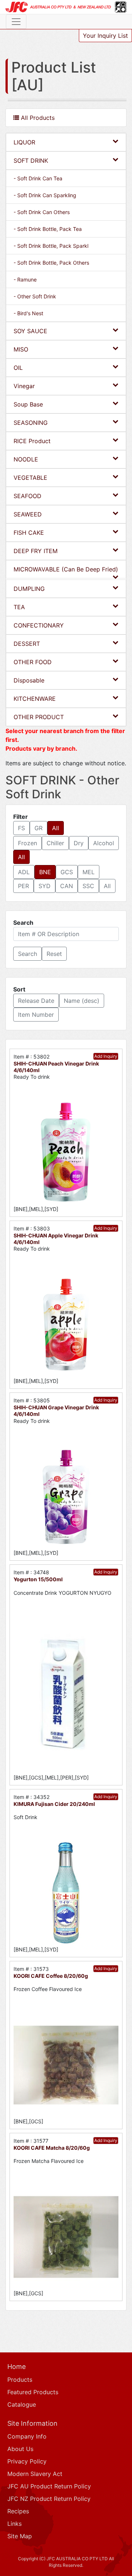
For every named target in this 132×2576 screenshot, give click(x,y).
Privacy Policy (27, 2461)
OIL (18, 368)
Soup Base (28, 404)
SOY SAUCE (30, 331)
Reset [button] (54, 954)
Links (14, 2524)
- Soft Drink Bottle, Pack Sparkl (51, 246)
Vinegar (24, 386)
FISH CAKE (29, 533)
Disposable (29, 680)
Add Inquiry (106, 1056)
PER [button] (23, 886)
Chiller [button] (55, 843)
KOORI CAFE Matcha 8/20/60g (52, 2148)
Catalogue (22, 2404)
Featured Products (33, 2392)
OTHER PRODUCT (39, 717)
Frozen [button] (27, 843)
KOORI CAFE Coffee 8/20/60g (51, 1976)
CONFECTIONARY (39, 625)
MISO (21, 349)
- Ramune (25, 279)
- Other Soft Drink (35, 296)
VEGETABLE (30, 478)
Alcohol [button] (104, 843)
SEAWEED (28, 514)
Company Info (27, 2436)
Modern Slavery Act (35, 2474)
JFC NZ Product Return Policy (49, 2499)
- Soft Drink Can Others (42, 212)
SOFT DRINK (31, 161)
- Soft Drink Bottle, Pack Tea (48, 229)
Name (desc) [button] (82, 1001)
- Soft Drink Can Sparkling (45, 195)
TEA (19, 607)
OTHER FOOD (33, 662)
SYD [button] (45, 886)
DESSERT (27, 644)
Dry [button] (79, 843)
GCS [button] (67, 872)
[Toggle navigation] (16, 22)
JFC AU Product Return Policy (49, 2486)
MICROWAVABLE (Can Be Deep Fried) (66, 569)
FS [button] (21, 828)
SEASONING (31, 423)
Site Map (20, 2536)
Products (20, 2380)
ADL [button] (24, 872)
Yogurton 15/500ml (38, 1579)
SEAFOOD (27, 496)
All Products (37, 118)
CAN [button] (67, 886)
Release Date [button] (36, 1001)
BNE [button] (45, 872)
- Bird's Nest (28, 313)
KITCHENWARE (35, 699)
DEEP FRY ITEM (36, 551)
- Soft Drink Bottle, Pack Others (51, 263)
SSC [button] (88, 886)
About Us (20, 2449)
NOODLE (26, 459)
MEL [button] (89, 872)
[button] (27, 954)
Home (16, 2367)
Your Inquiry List (105, 36)
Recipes (18, 2511)
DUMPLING (29, 589)
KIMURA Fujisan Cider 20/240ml (54, 1804)
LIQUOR (24, 142)
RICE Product (32, 441)
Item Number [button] (36, 1015)
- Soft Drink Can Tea (38, 178)
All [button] (56, 828)
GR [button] (38, 828)
